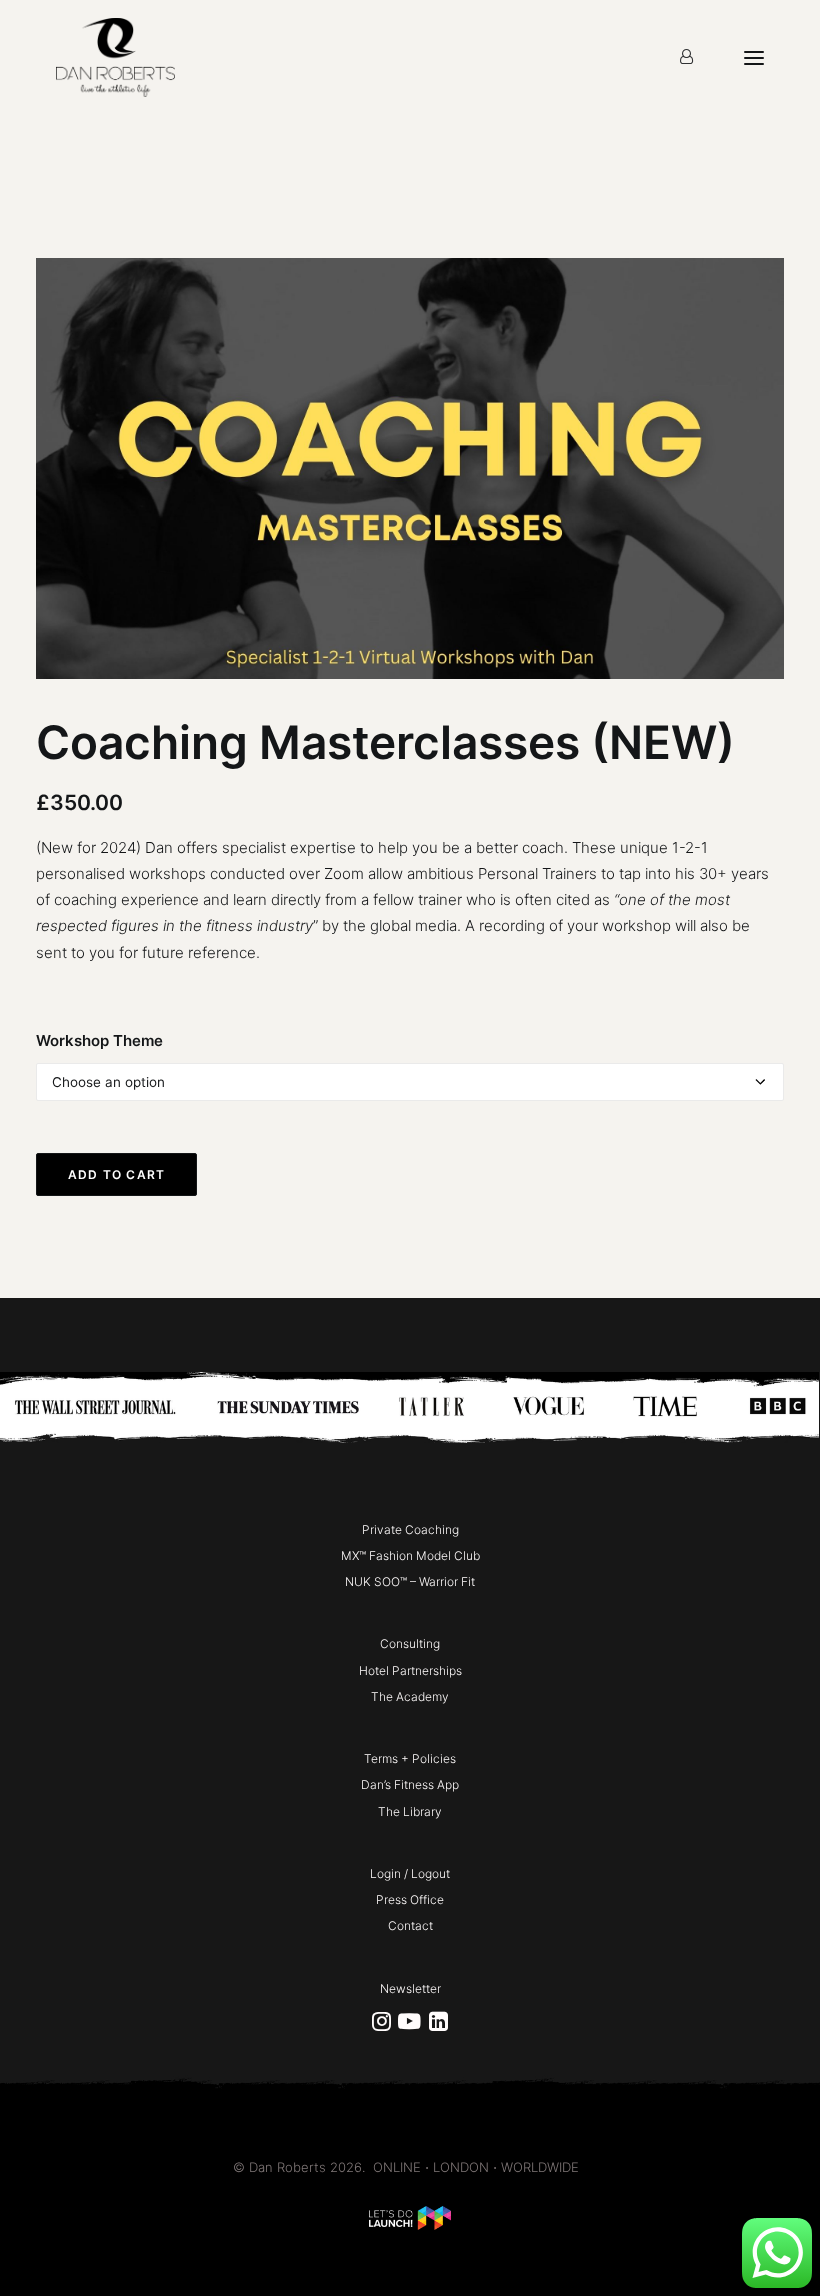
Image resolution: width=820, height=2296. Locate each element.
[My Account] (686, 57)
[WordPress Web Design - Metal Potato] (410, 2225)
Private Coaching (410, 1529)
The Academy (410, 1696)
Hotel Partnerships (410, 1670)
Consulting (410, 1643)
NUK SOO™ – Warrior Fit (410, 1581)
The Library (410, 1811)
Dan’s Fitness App (410, 1784)
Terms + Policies (410, 1758)
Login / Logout (410, 1873)
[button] (381, 2025)
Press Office (410, 1899)
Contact (410, 1925)
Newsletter (410, 1988)
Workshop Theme (99, 1040)
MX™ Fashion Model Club (410, 1555)
